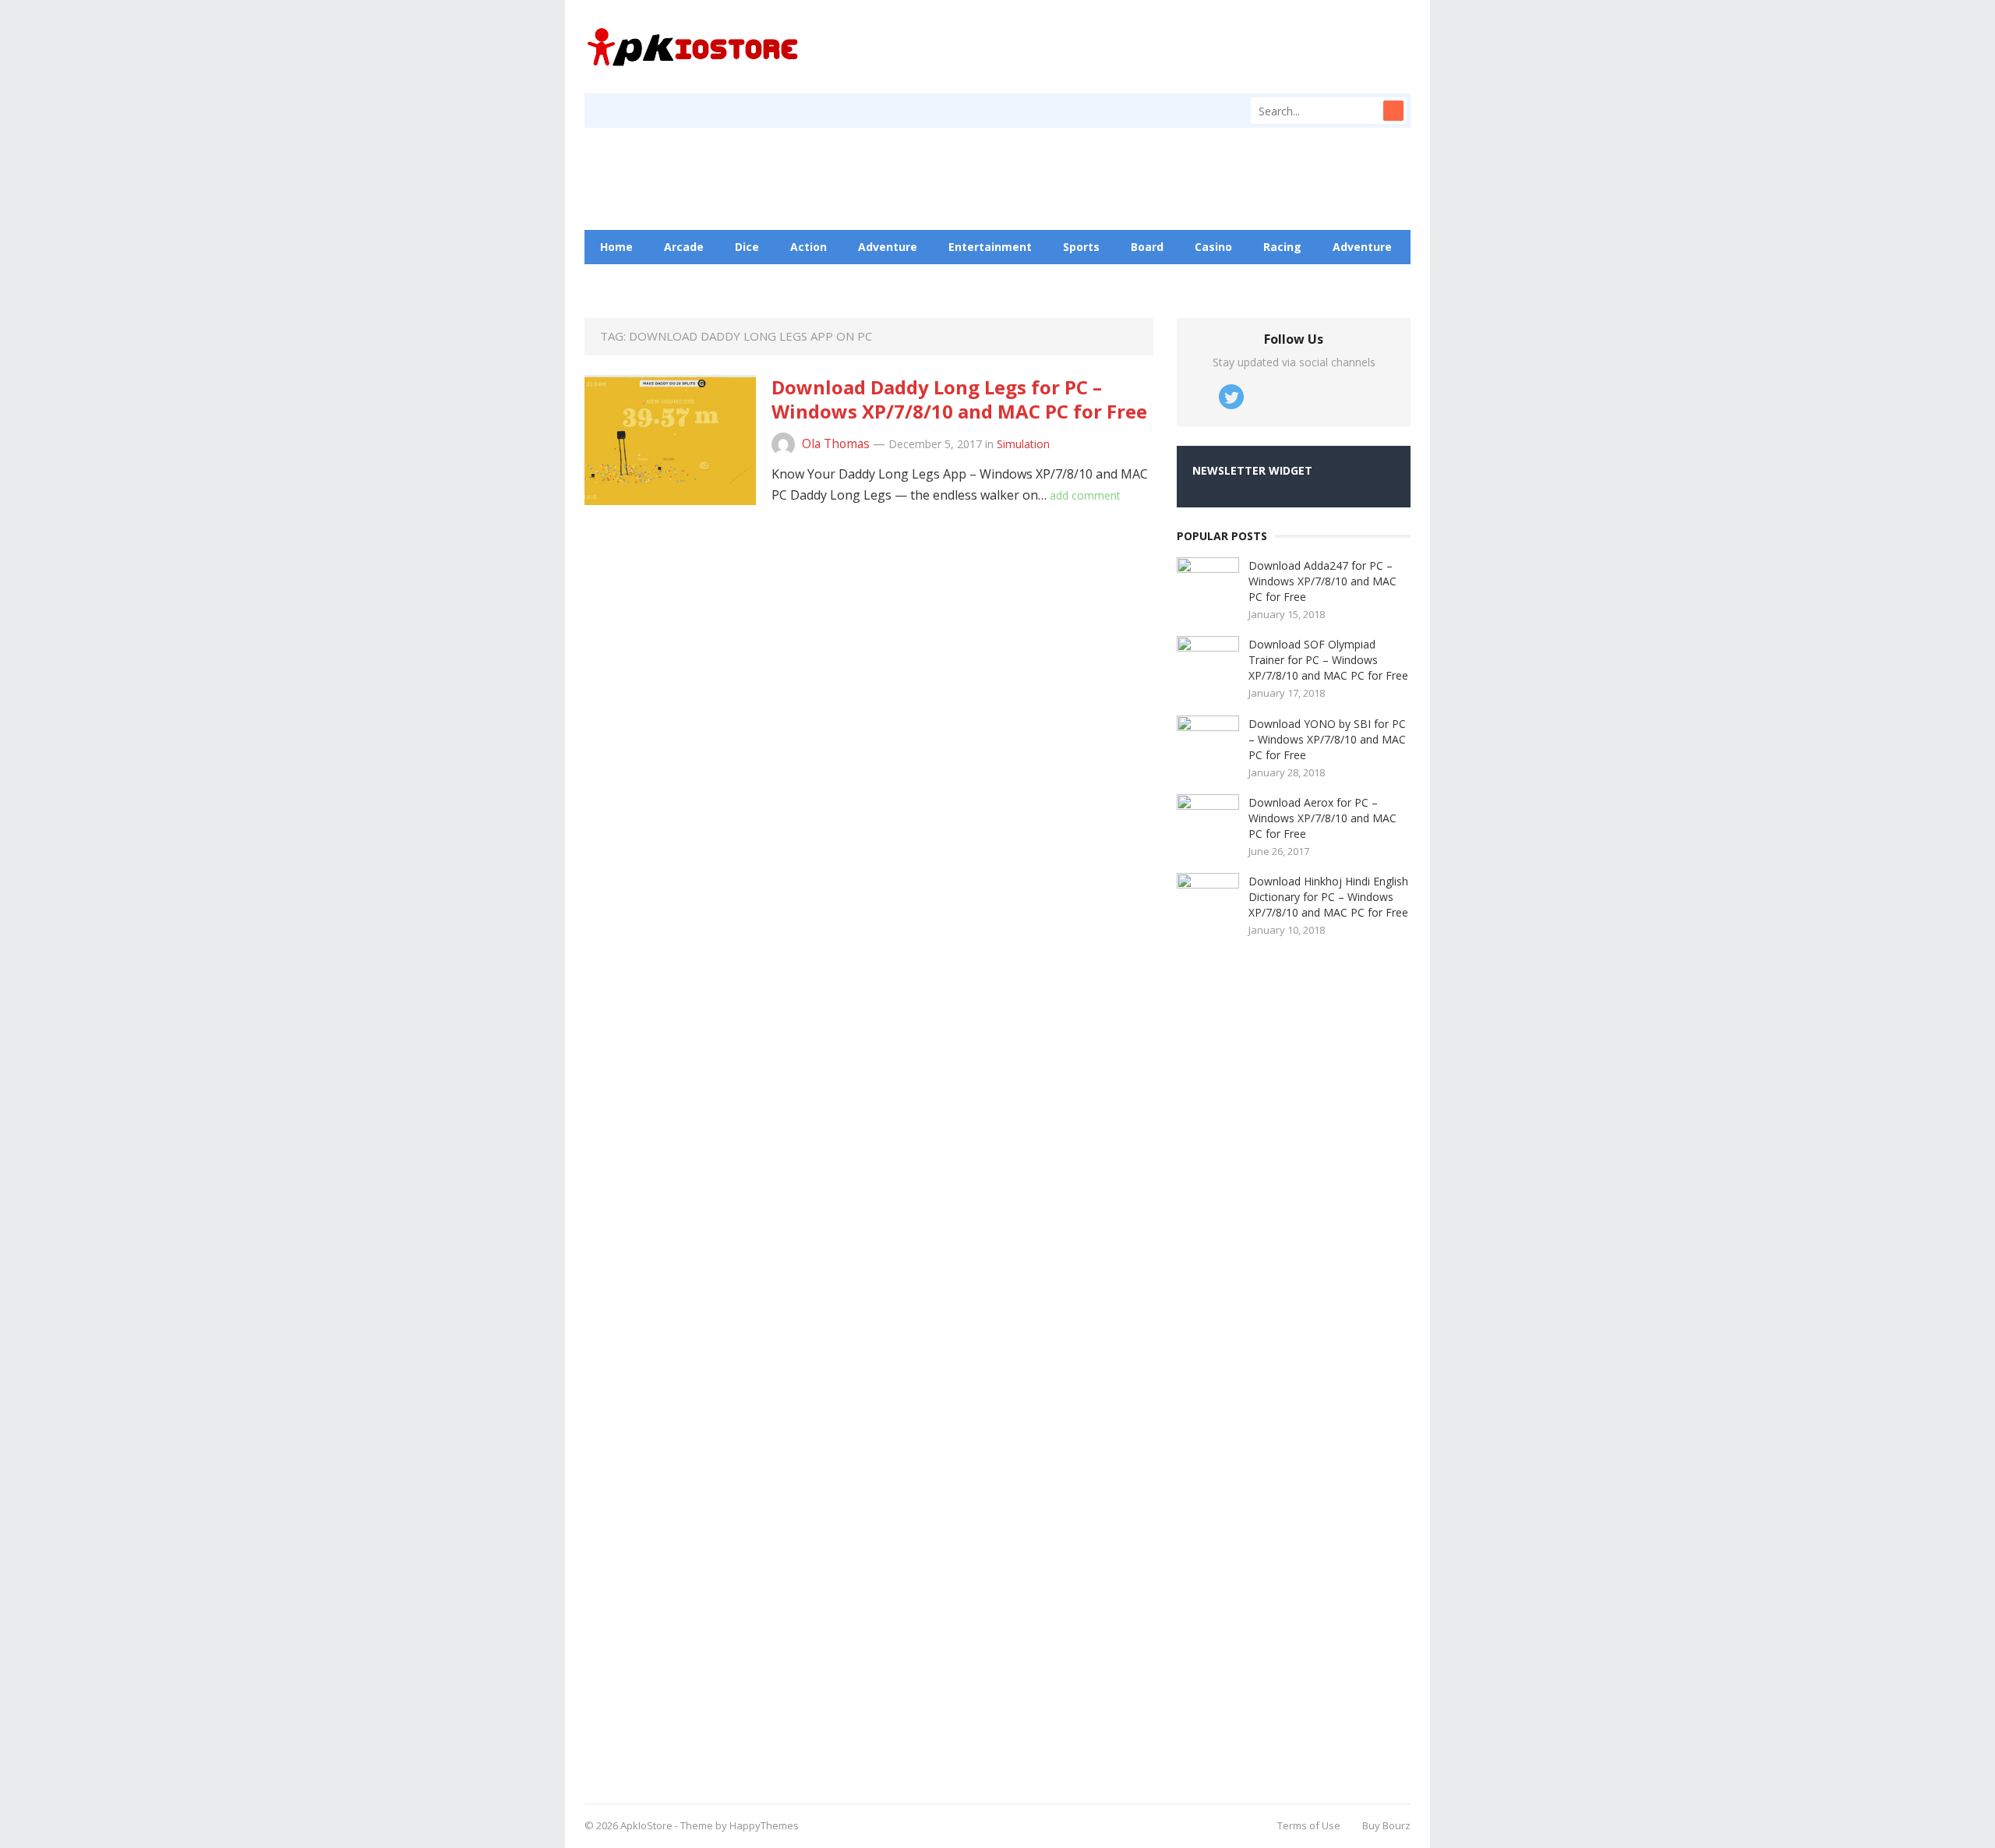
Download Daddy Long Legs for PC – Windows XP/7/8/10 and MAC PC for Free (959, 399)
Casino (1213, 247)
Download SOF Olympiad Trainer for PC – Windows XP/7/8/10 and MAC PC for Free (1328, 660)
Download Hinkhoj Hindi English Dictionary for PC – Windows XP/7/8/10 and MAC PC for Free (1328, 897)
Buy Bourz (1386, 1825)
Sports (1081, 247)
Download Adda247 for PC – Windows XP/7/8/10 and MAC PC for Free (1322, 581)
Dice (747, 247)
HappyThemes (764, 1825)
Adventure (888, 247)
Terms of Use (1309, 1825)
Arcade (684, 247)
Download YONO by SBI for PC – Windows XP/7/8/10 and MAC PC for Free (1327, 739)
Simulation (1023, 444)
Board (1147, 247)
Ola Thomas (836, 444)
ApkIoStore (646, 1825)
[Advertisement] (1294, 1365)
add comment (1085, 495)
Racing (1282, 247)
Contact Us (788, 281)
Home (616, 247)
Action (809, 247)
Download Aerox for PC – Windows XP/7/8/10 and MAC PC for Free (1322, 818)
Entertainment (990, 247)
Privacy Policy (888, 281)
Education (697, 281)
